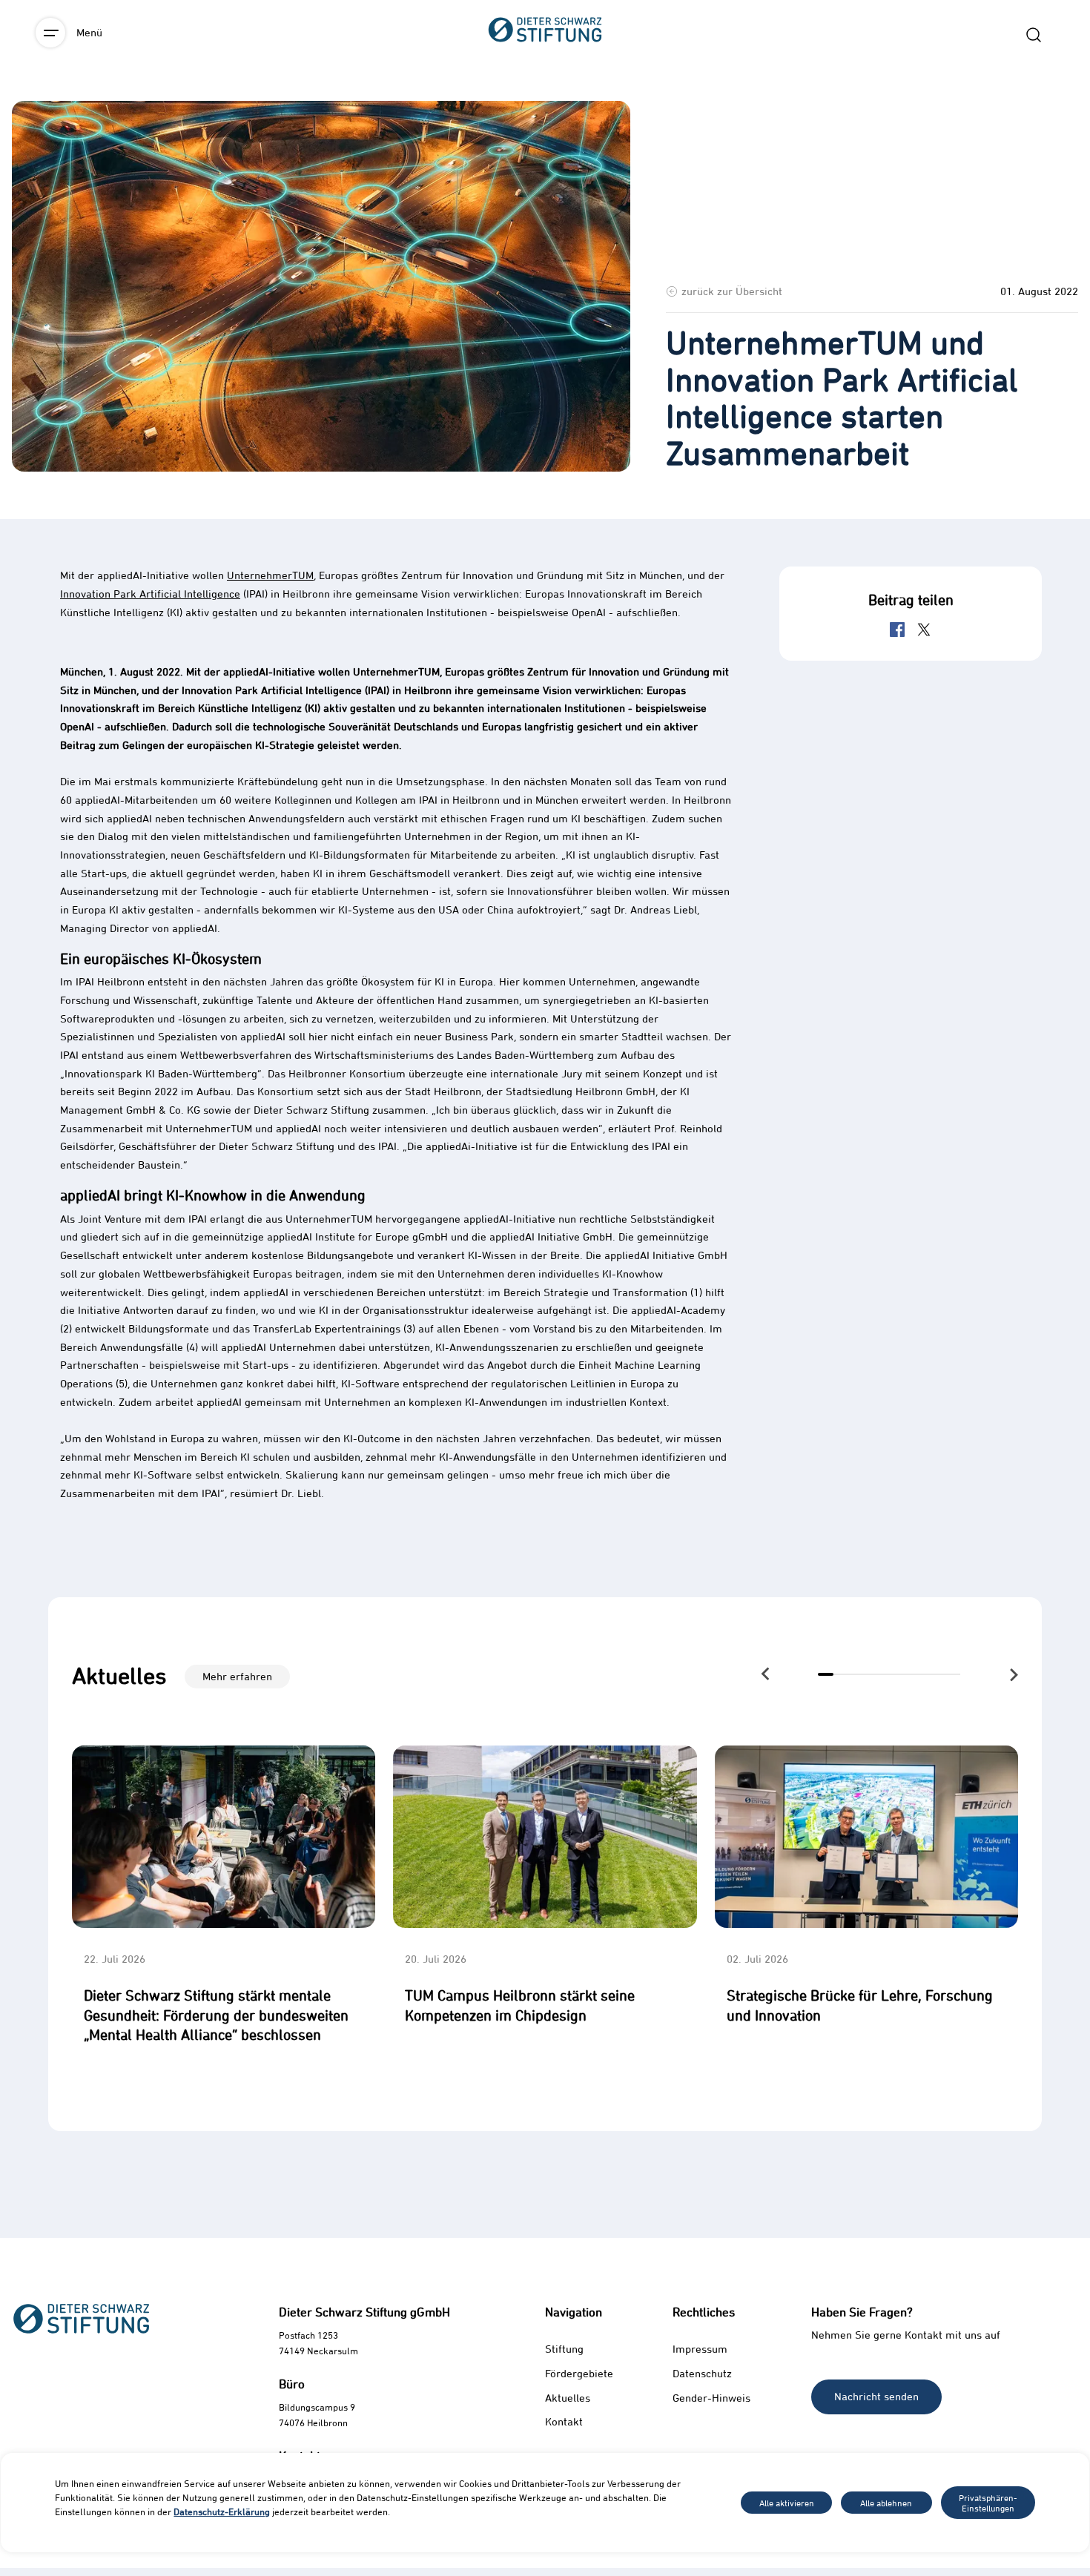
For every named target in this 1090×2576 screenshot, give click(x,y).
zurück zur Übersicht (732, 291)
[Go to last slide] (766, 1673)
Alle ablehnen (886, 2503)
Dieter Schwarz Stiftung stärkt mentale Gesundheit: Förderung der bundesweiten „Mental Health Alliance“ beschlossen (216, 2015)
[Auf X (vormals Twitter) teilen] (924, 630)
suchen (1034, 35)
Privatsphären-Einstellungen (988, 2503)
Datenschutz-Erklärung (222, 2511)
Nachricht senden (876, 2396)
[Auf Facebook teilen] (897, 630)
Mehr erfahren (237, 1676)
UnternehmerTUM (270, 575)
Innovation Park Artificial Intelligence (150, 594)
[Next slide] (1013, 1675)
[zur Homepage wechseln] (545, 112)
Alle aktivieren (787, 2503)
